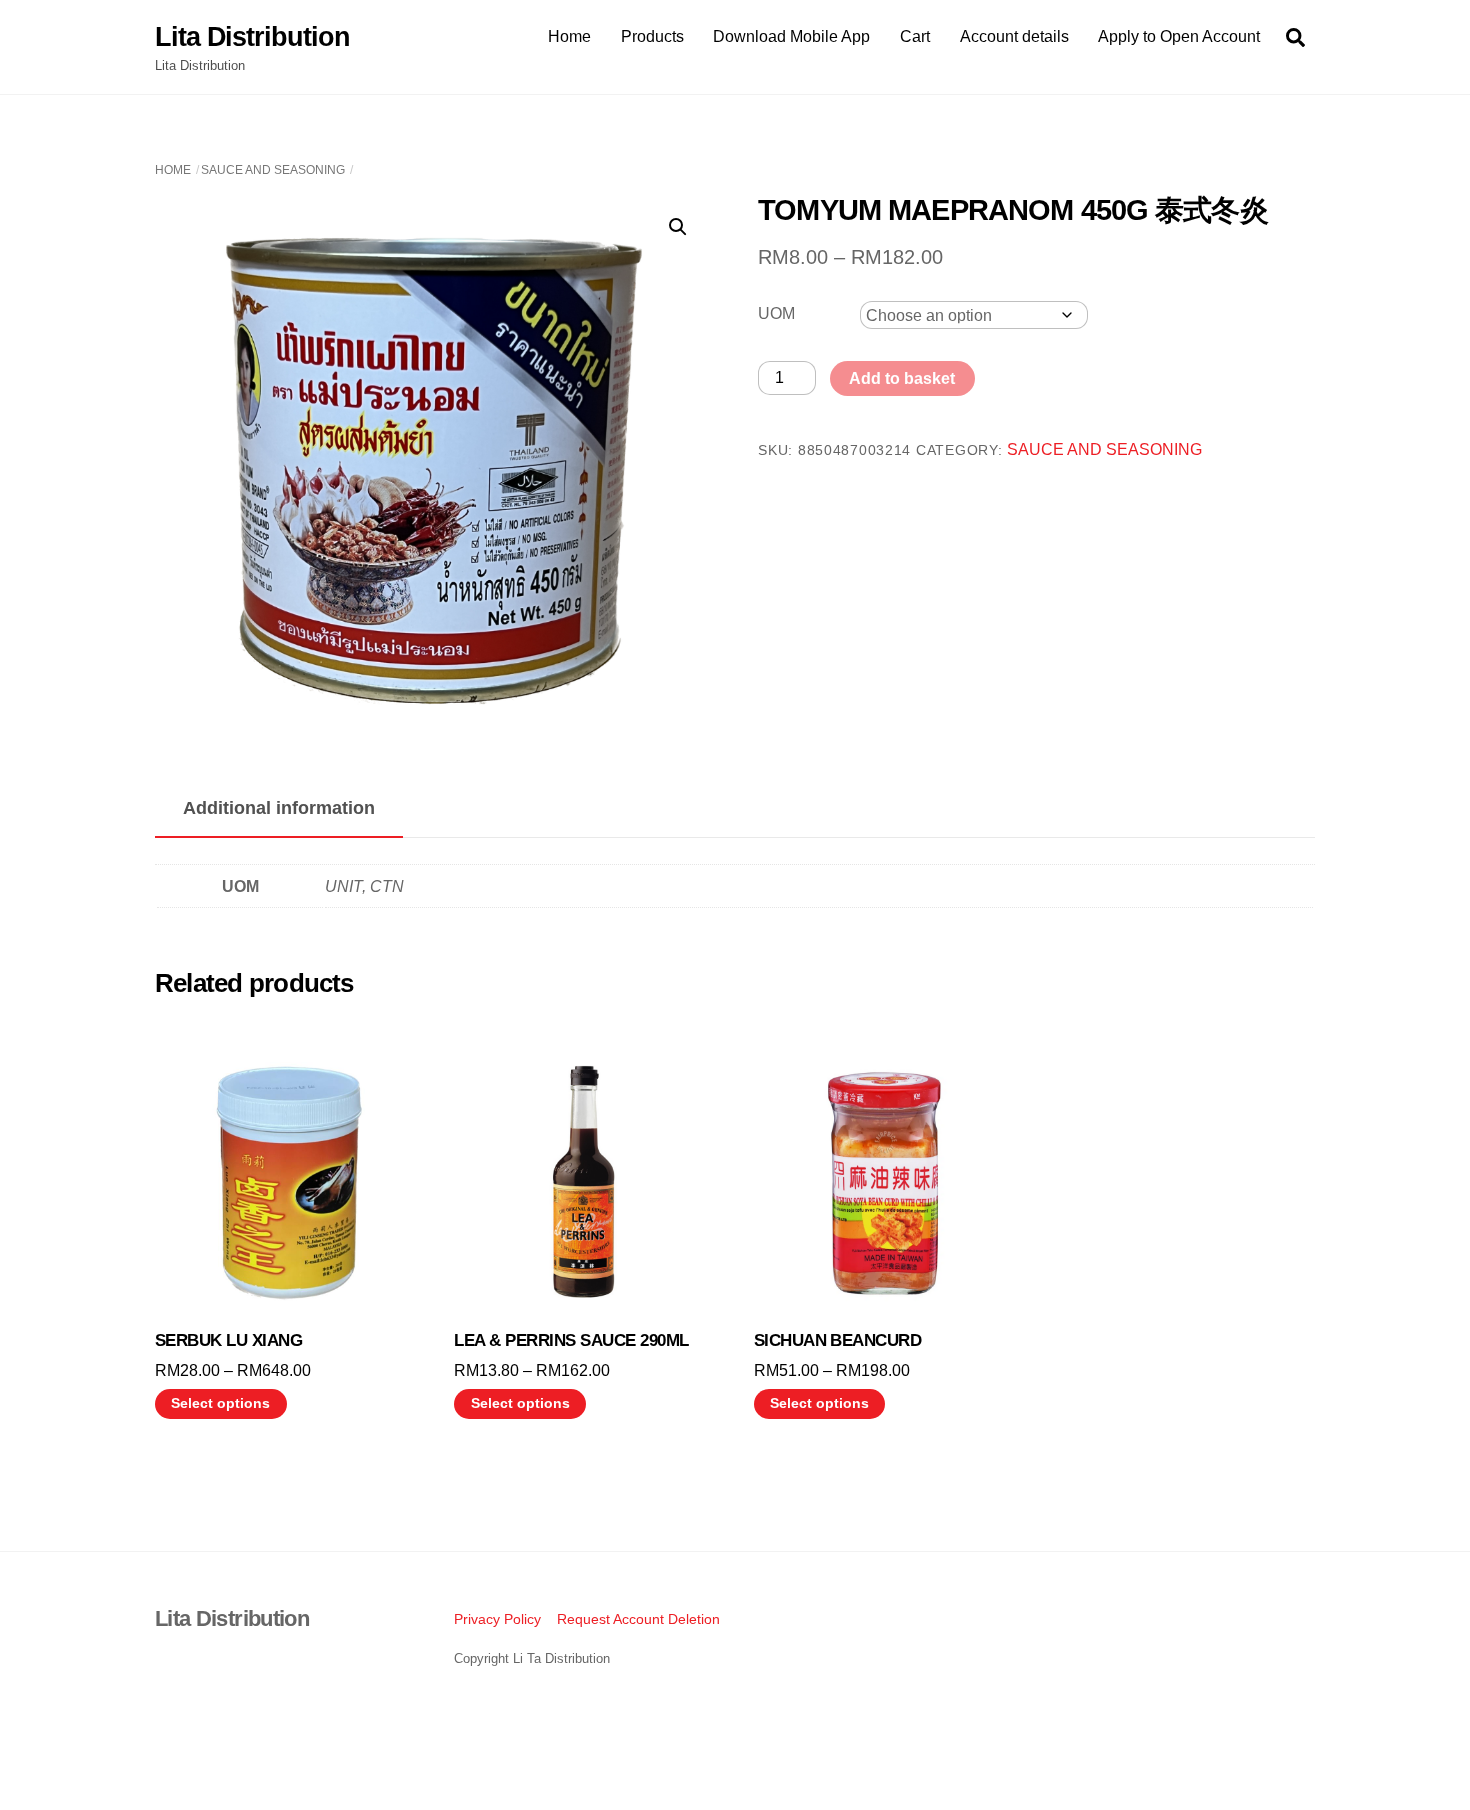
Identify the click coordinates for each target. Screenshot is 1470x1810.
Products (652, 36)
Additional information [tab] (279, 808)
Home (569, 36)
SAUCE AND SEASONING (273, 170)
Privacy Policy (497, 1619)
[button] (678, 227)
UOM (776, 313)
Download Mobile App (791, 36)
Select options (220, 1403)
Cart (915, 36)
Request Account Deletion (638, 1619)
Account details (1014, 36)
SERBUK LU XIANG (228, 1340)
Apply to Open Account (1179, 36)
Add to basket (902, 378)
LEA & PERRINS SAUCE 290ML (571, 1340)
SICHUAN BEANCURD (838, 1340)
